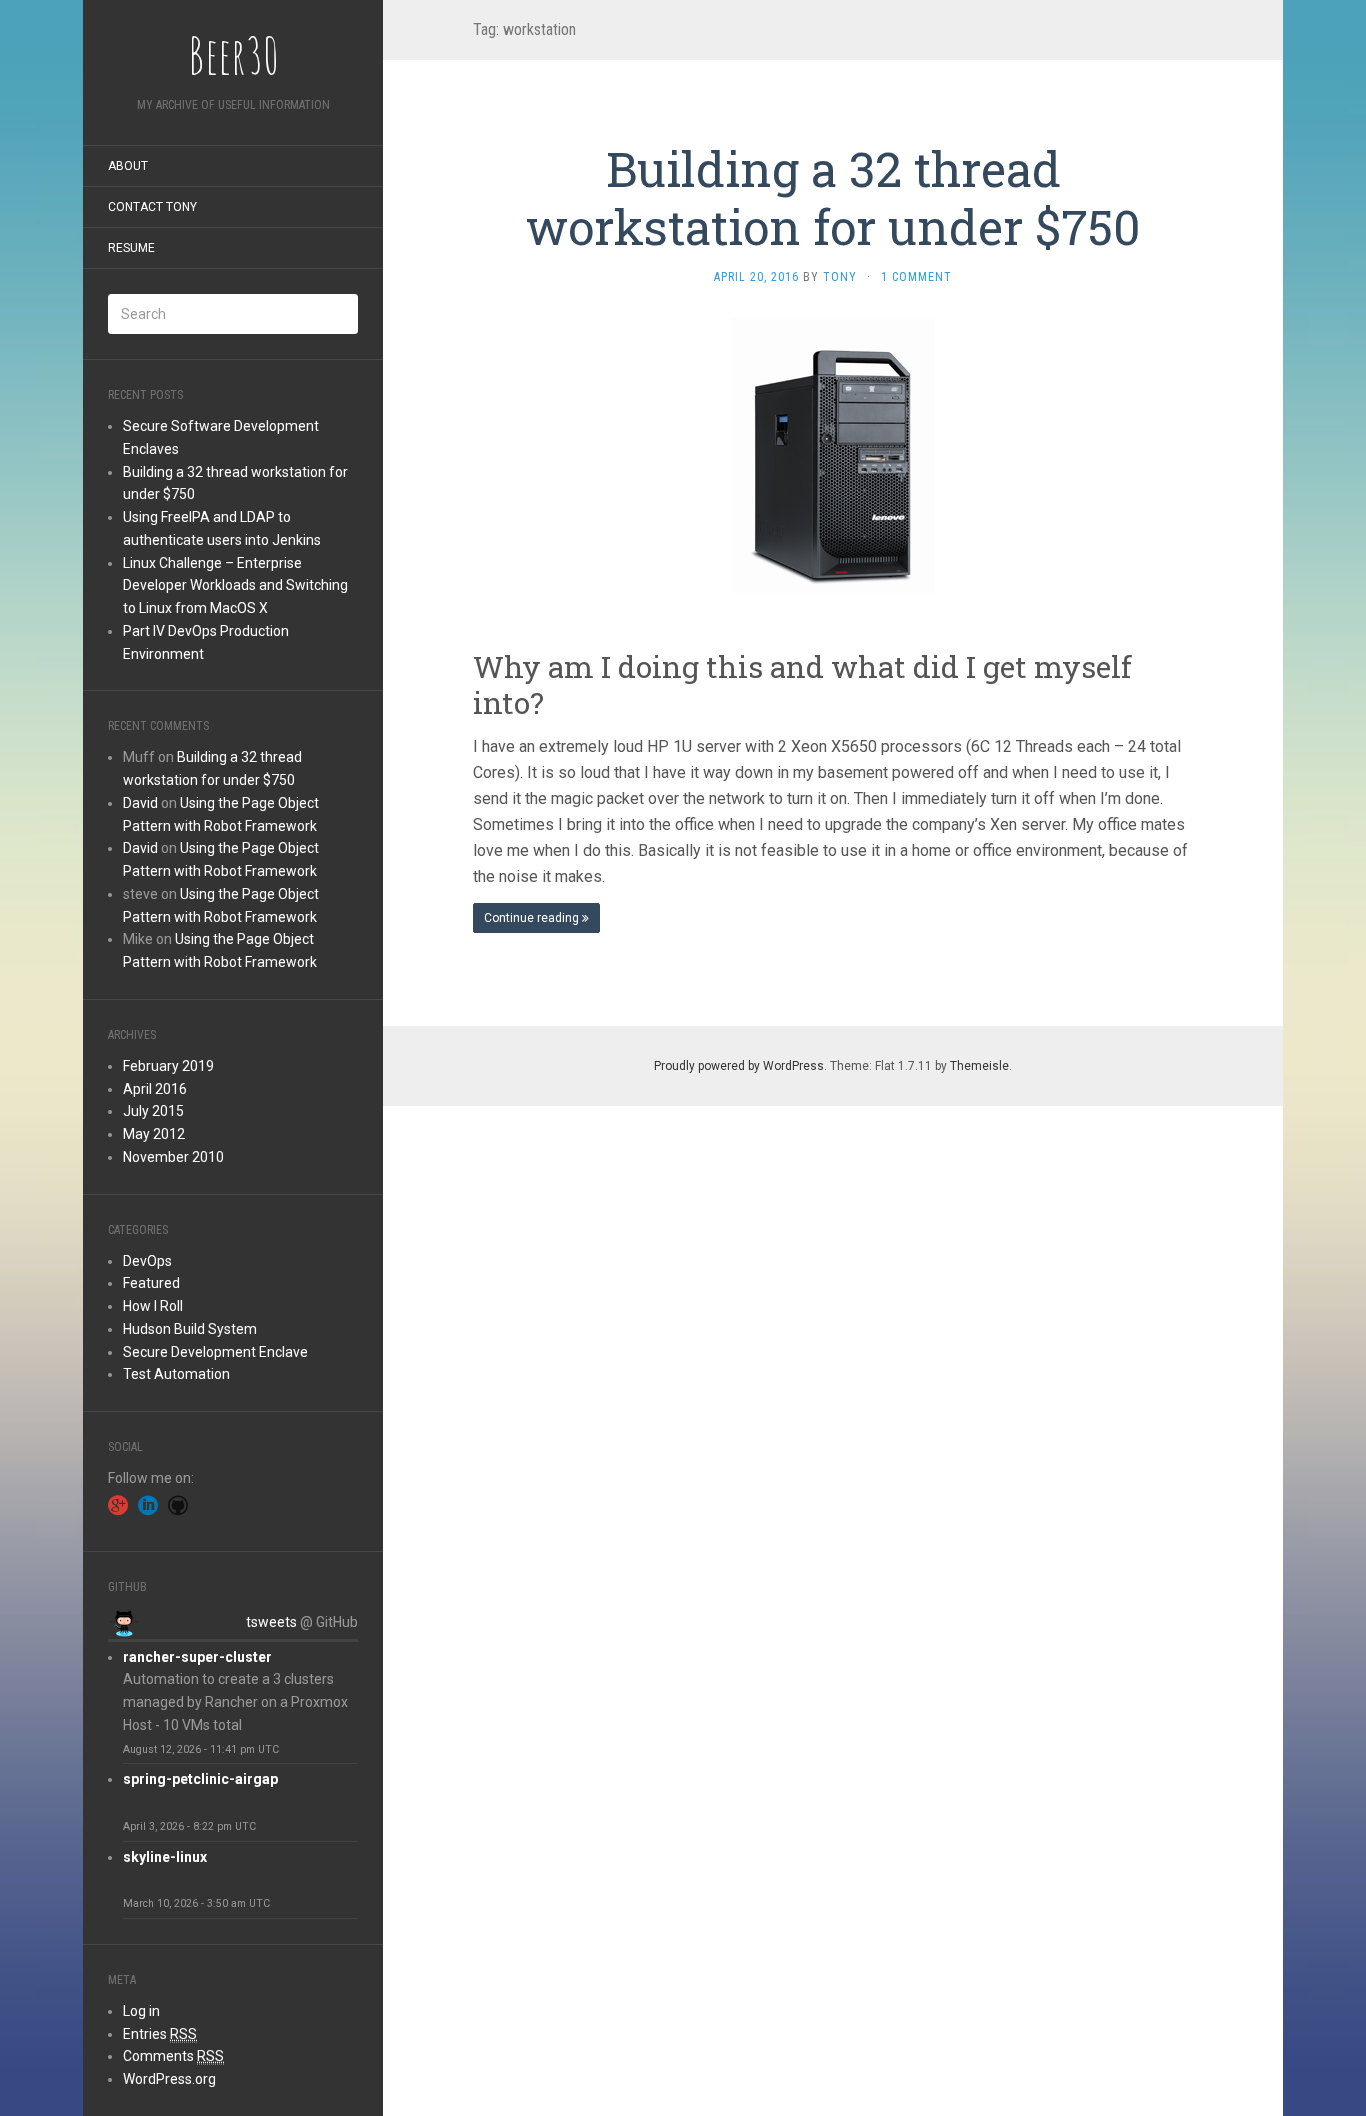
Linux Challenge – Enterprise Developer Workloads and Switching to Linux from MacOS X (235, 586)
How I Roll (153, 1306)
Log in (141, 2011)
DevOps (147, 1261)
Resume (131, 248)
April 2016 (155, 1089)
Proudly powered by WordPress (739, 1066)
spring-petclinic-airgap (200, 1779)
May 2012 (154, 1134)
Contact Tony (152, 207)
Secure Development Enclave (215, 1352)
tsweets (271, 1622)
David (140, 803)
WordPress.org (169, 2079)
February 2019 (168, 1066)
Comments (173, 2056)
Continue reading (533, 918)
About (128, 166)
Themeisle (979, 1066)
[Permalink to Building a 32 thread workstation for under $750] (833, 454)
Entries (160, 2034)
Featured (151, 1283)
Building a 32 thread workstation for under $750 (833, 197)
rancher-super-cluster (197, 1657)
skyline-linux (165, 1857)
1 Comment (916, 277)
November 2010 (173, 1157)
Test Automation (176, 1374)
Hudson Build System (190, 1329)
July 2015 (153, 1111)
